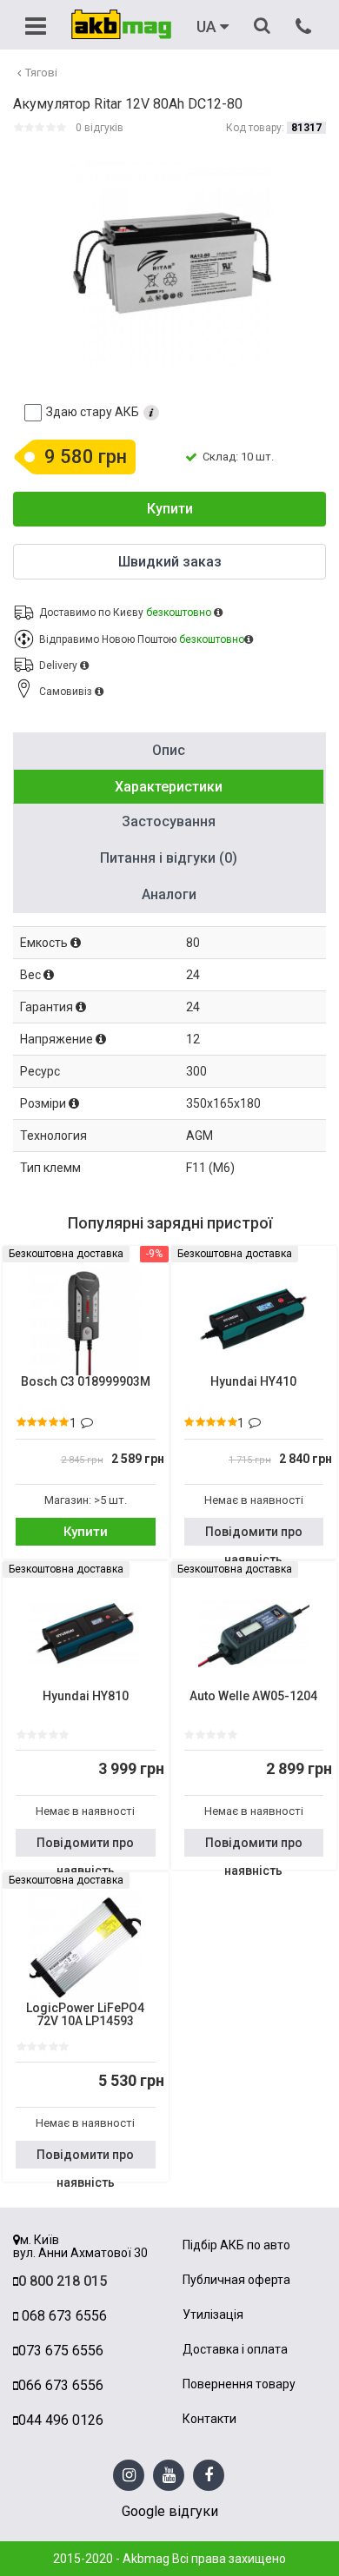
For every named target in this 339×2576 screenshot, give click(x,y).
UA (208, 27)
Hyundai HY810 (86, 1696)
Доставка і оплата (235, 2350)
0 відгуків (100, 128)
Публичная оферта (236, 2280)
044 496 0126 (61, 2420)
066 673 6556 (61, 2385)
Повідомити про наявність (254, 1535)
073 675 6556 (61, 2351)
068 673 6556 (63, 2316)
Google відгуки (170, 2511)
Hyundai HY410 (253, 1382)
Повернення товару (239, 2384)
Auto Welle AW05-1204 (253, 1696)
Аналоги (169, 894)
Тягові (41, 73)
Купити (170, 509)
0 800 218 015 (63, 2281)
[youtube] (169, 2476)
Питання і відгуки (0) (169, 858)
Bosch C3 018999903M (86, 1382)
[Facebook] (209, 2476)
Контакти (209, 2419)
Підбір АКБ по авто (236, 2245)
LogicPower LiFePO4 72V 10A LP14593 (85, 2015)
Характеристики (169, 787)
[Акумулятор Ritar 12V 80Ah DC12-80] (172, 263)
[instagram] (129, 2476)
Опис (169, 750)
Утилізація (213, 2315)
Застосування (169, 821)
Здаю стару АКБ (93, 412)
